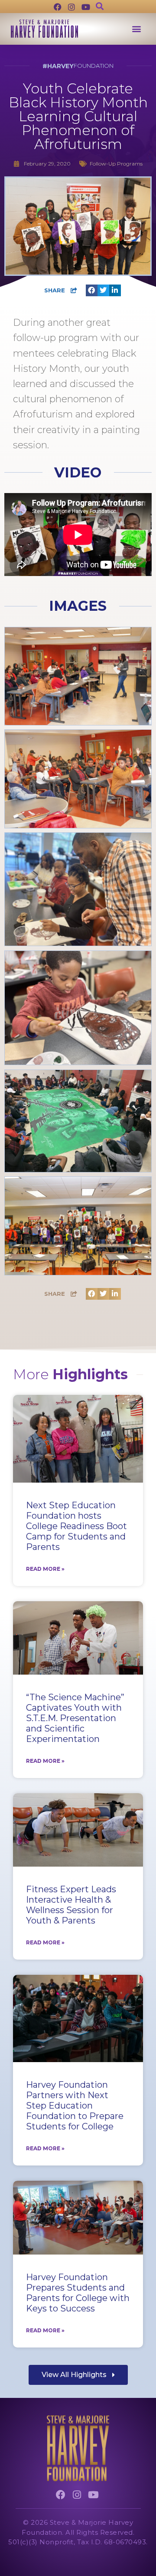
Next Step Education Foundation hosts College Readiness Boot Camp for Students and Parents (76, 1526)
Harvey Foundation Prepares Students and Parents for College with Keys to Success (78, 2293)
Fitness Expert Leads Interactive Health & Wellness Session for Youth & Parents (71, 1905)
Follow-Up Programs (116, 164)
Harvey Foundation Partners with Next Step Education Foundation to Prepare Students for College (75, 2106)
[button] (136, 29)
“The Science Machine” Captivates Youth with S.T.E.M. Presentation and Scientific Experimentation (75, 1718)
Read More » (45, 1569)
